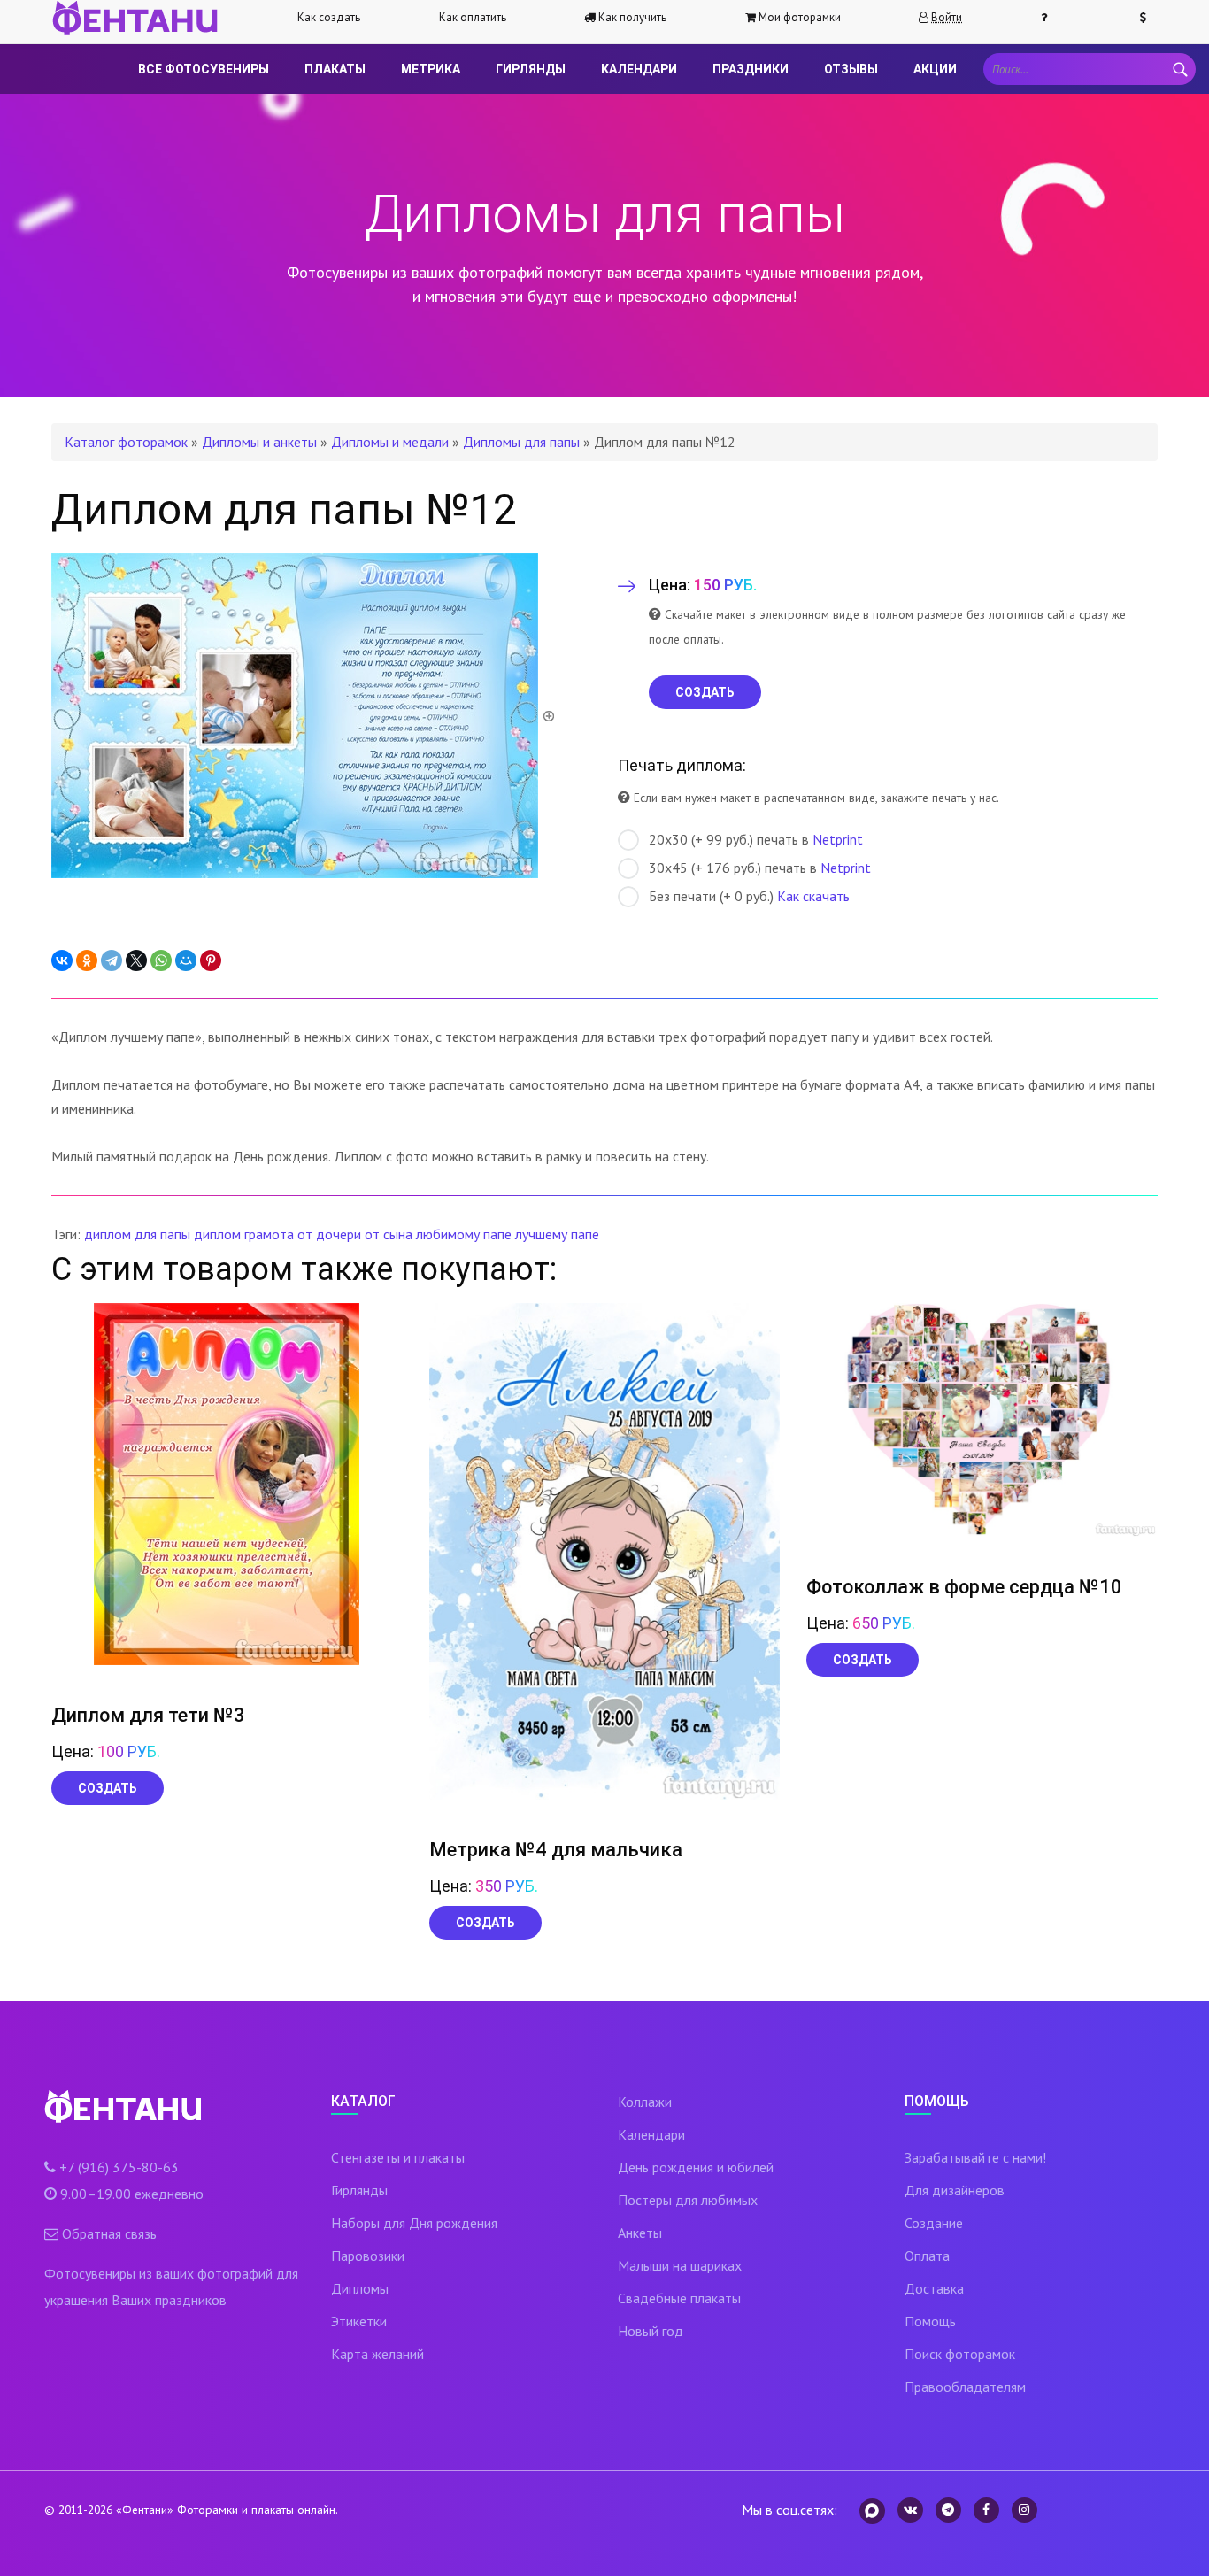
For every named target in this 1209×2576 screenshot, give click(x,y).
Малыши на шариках (680, 2265)
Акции (935, 69)
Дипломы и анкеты (259, 442)
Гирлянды (531, 69)
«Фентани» (145, 2510)
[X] (136, 960)
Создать (108, 1788)
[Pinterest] (211, 960)
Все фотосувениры (204, 69)
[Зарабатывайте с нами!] (1151, 18)
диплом (217, 1234)
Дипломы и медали (390, 442)
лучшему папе (557, 1234)
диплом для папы (137, 1234)
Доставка (934, 2288)
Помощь (930, 2321)
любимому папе (464, 1234)
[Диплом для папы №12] (304, 714)
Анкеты (640, 2233)
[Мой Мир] (186, 960)
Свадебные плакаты (679, 2298)
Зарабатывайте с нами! (975, 2157)
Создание (934, 2223)
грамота (269, 1234)
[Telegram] (112, 960)
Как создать (329, 17)
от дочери (329, 1234)
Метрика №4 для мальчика (556, 1850)
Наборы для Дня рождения (414, 2223)
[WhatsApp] (161, 960)
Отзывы (851, 69)
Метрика (431, 69)
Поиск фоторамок (960, 2354)
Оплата (927, 2256)
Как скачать (813, 896)
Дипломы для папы (521, 442)
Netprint (838, 839)
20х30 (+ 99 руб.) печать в (756, 839)
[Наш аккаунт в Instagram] (1024, 2510)
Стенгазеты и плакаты (398, 2157)
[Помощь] (1051, 18)
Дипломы (360, 2288)
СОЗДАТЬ (705, 692)
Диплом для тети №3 (148, 1715)
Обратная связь (109, 2233)
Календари (639, 69)
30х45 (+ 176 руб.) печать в (760, 868)
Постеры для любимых (688, 2200)
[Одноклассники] (87, 960)
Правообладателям (965, 2387)
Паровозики (368, 2256)
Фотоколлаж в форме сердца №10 (964, 1587)
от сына (389, 1234)
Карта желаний (377, 2354)
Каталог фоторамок (126, 442)
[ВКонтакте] (62, 960)
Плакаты (335, 69)
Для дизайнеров (955, 2190)
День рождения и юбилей (696, 2167)
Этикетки (359, 2321)
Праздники (751, 69)
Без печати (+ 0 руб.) (749, 896)
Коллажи (645, 2102)
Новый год (651, 2331)
